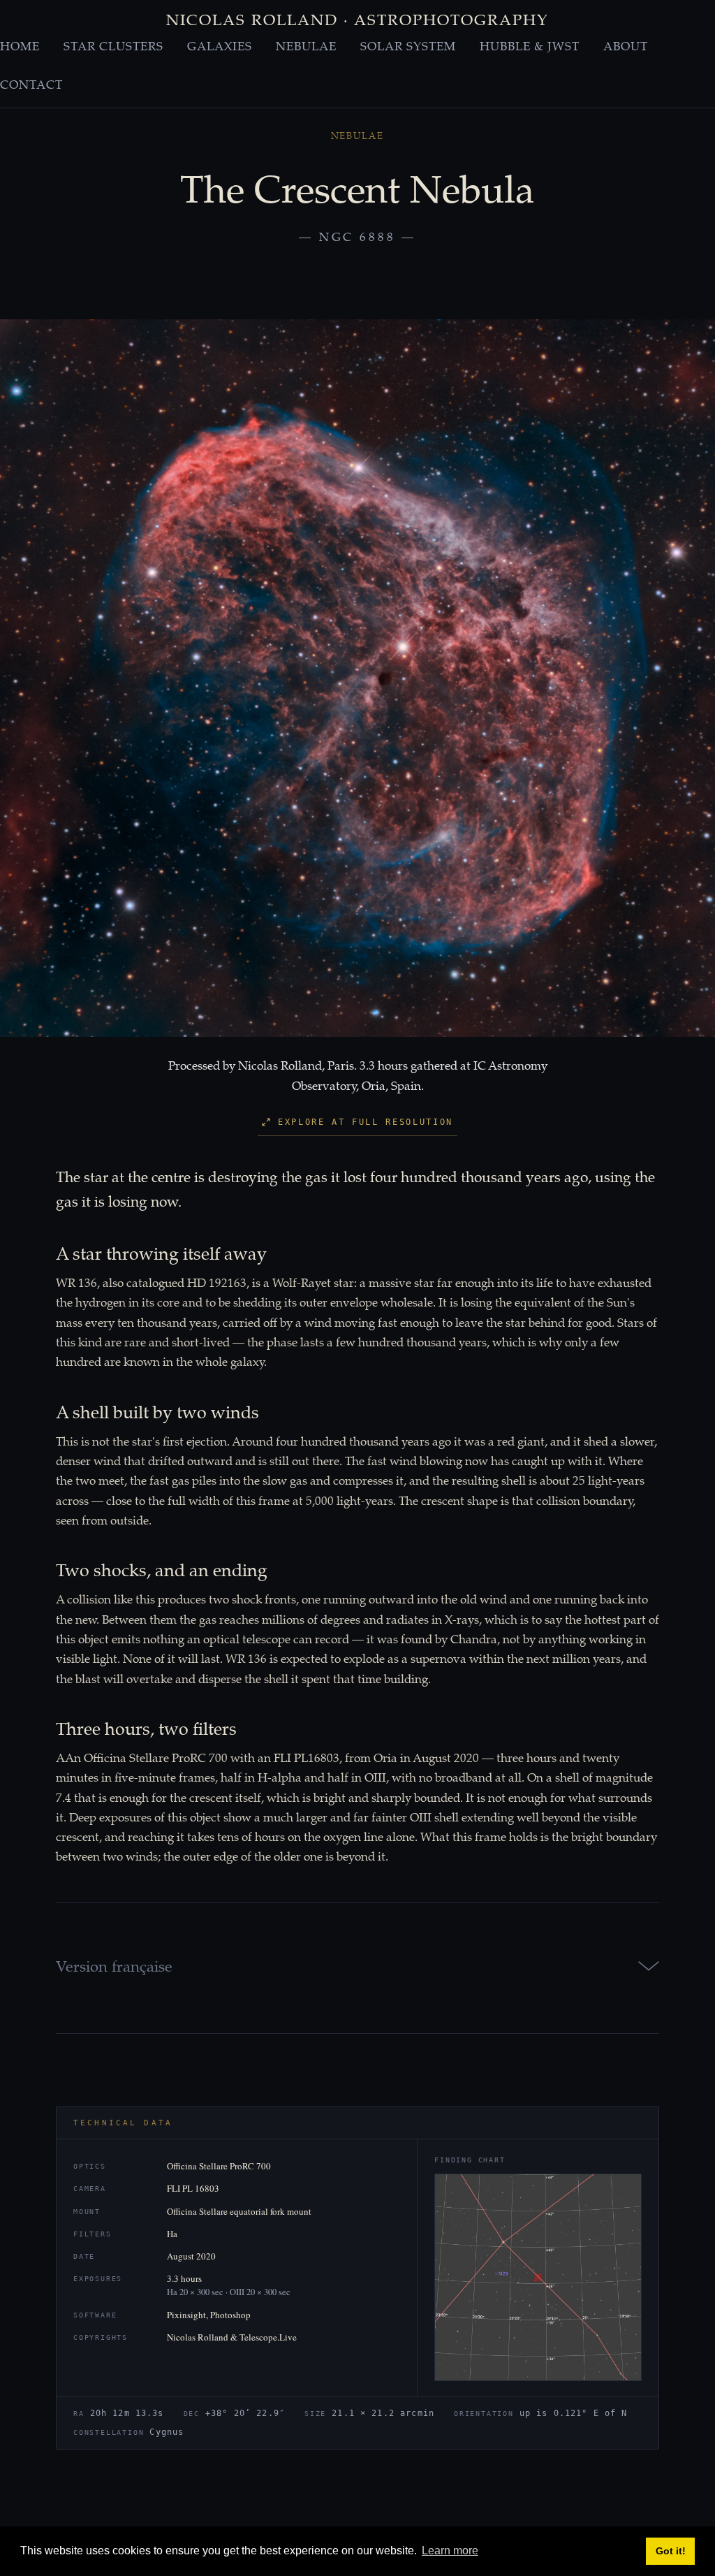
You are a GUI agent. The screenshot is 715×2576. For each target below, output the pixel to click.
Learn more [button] (450, 2550)
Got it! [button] (671, 2551)
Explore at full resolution (366, 1122)
